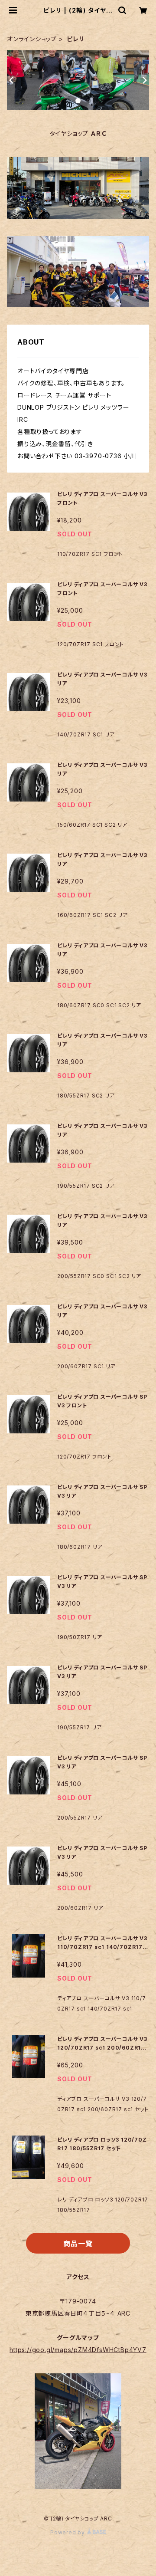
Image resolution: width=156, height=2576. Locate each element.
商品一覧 (78, 2244)
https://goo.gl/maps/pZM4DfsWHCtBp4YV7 (78, 2350)
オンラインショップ (32, 39)
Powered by (68, 2532)
